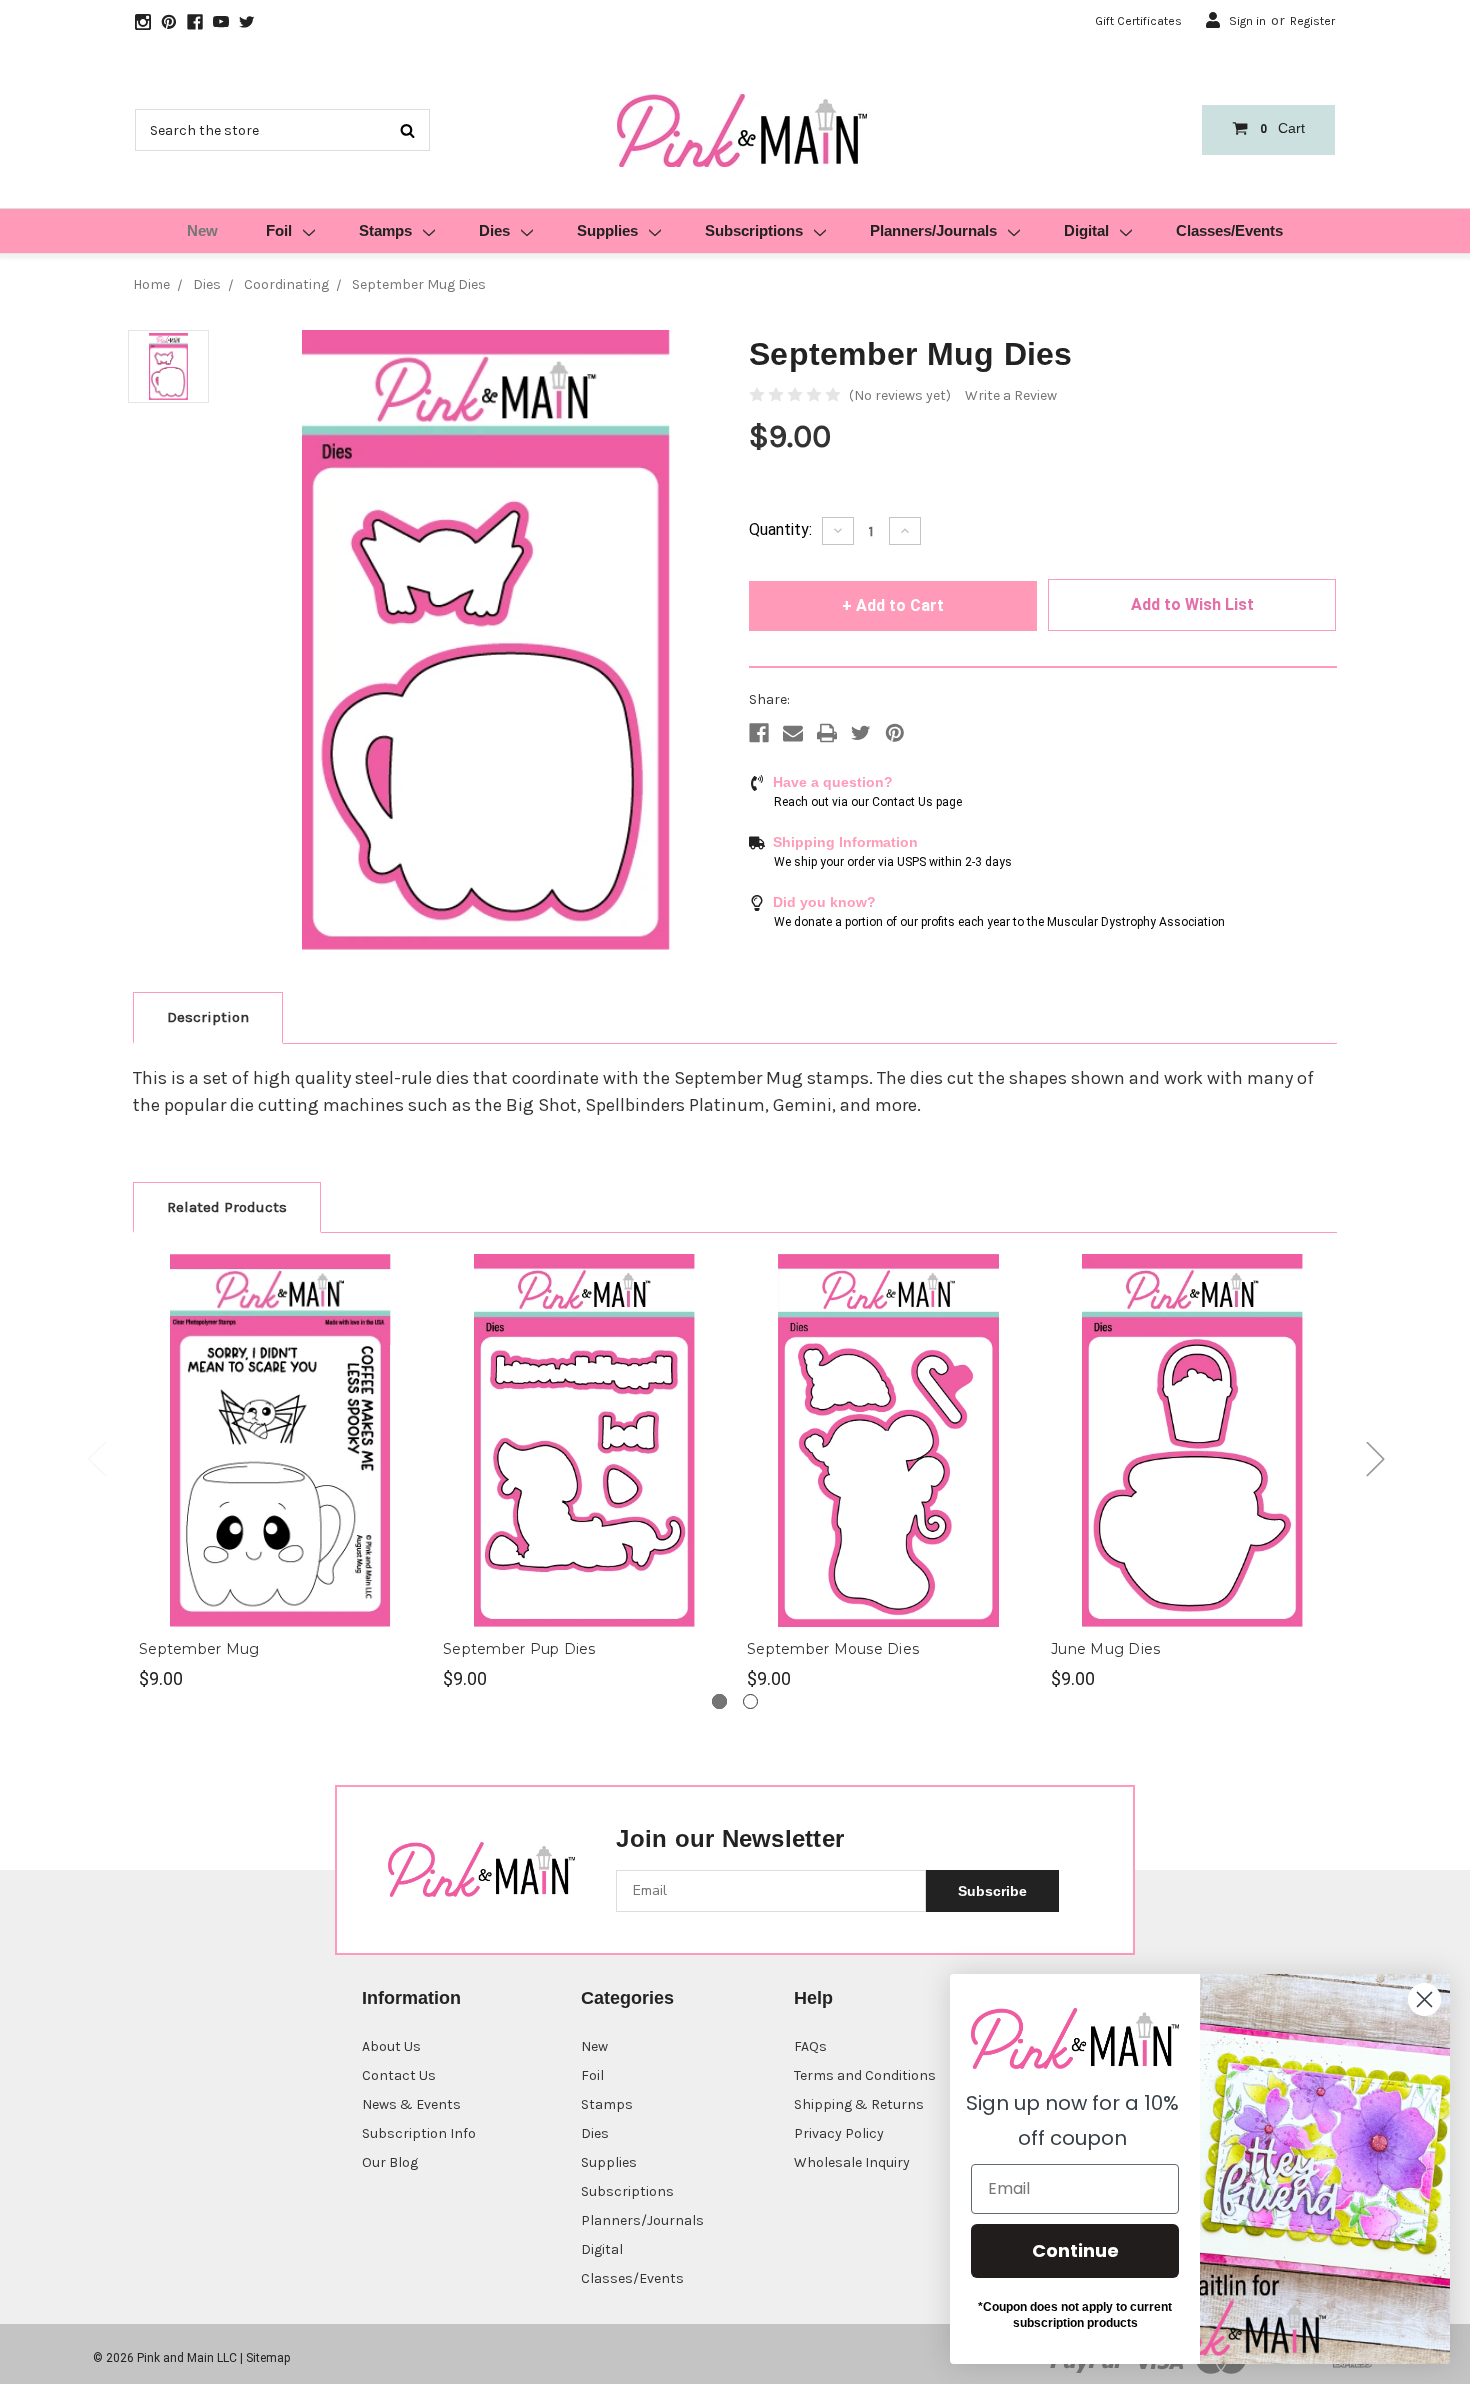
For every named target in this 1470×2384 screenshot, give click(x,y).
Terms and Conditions (865, 2075)
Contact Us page (917, 802)
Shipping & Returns (859, 2104)
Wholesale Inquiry (852, 2162)
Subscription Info (419, 2133)
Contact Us (399, 2075)
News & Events (411, 2104)
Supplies (607, 230)
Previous (96, 1458)
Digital (1086, 230)
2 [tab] (750, 1701)
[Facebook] (759, 733)
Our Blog (390, 2162)
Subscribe (992, 1891)
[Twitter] (861, 733)
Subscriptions (754, 230)
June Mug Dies (1105, 1649)
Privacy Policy (839, 2133)
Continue (1075, 2250)
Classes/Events (1229, 230)
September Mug (199, 1649)
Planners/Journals (933, 230)
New (202, 230)
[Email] (793, 733)
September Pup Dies (519, 1649)
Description (208, 1017)
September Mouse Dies (833, 1649)
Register (1312, 21)
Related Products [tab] (227, 1207)
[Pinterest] (895, 733)
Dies (494, 230)
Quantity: (780, 529)
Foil (279, 230)
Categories (627, 1998)
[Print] (827, 733)
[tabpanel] (281, 1472)
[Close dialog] (1424, 1999)
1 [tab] (719, 1701)
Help (813, 1998)
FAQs (810, 2046)
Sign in (1247, 21)
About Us (391, 2046)
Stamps (385, 230)
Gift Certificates (1138, 21)
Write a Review (1011, 395)
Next (1375, 1458)
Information (411, 1998)
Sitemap (268, 2358)
